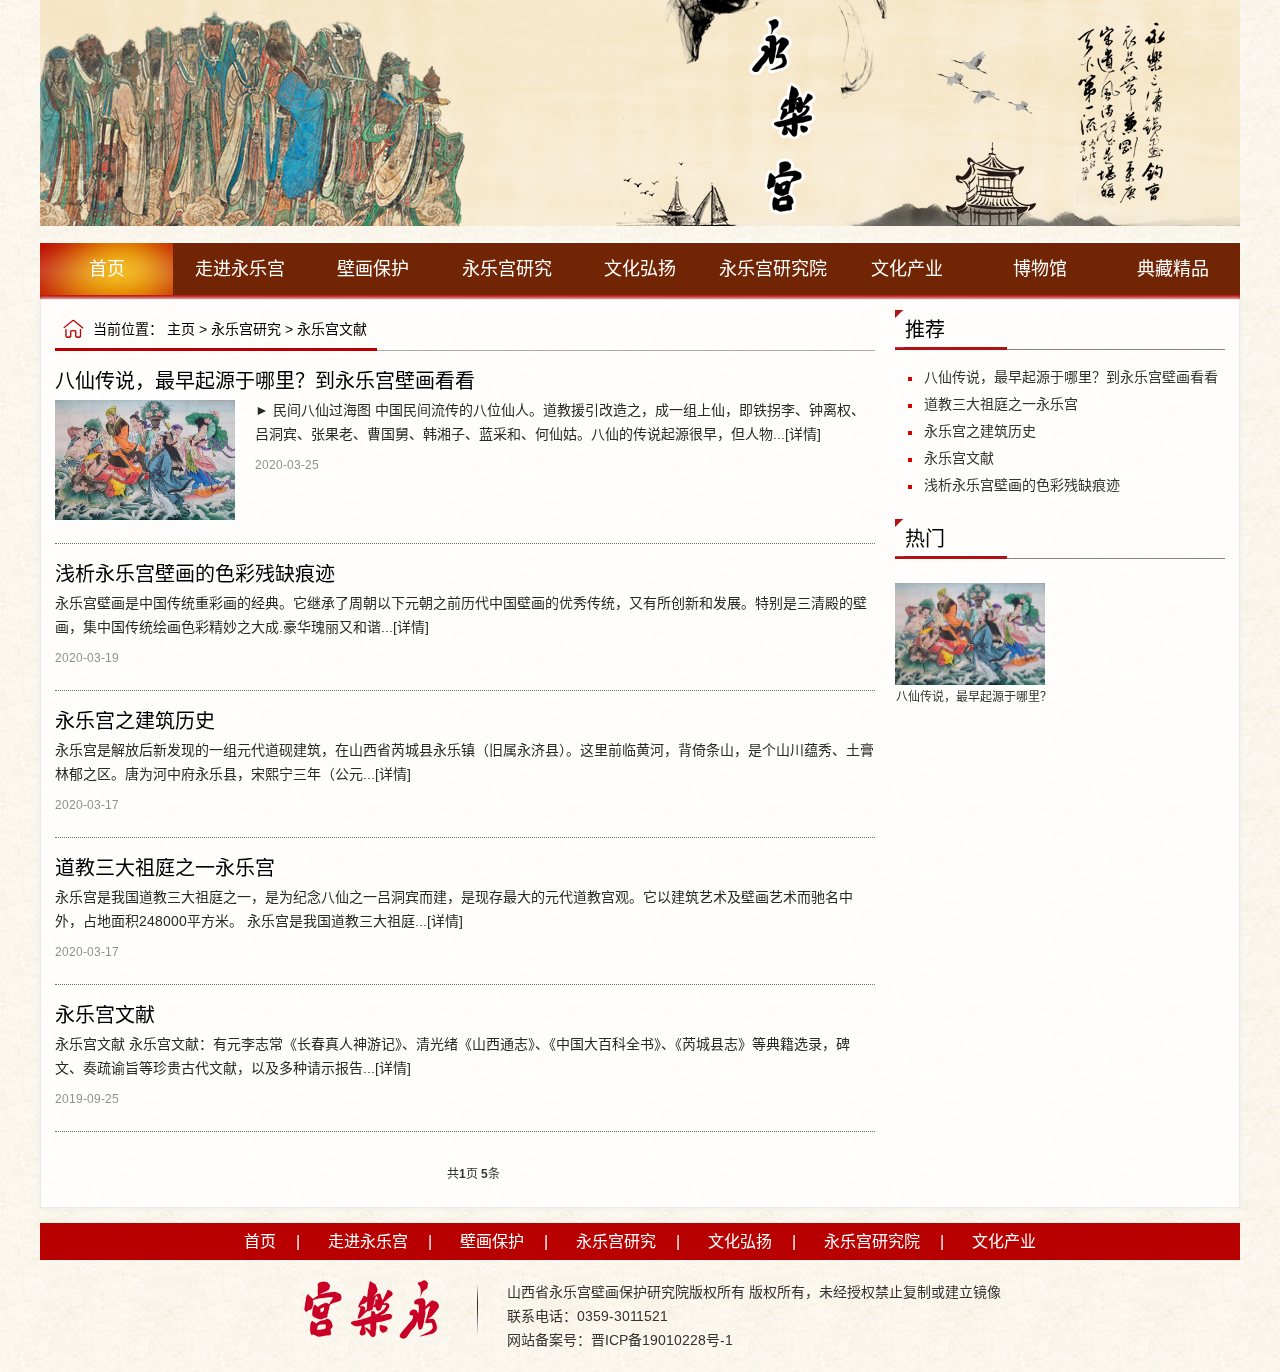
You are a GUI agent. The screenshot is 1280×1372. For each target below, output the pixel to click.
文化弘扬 (640, 269)
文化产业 (907, 269)
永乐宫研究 (507, 269)
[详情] (803, 434)
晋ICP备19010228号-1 (662, 1340)
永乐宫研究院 (773, 269)
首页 (107, 269)
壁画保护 (373, 269)
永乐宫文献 (332, 329)
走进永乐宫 (240, 269)
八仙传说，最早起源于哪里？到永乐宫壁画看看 (265, 381)
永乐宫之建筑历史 (135, 721)
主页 (181, 329)
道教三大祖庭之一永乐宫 (165, 868)
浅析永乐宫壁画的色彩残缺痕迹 (195, 574)
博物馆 (1040, 269)
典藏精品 (1173, 269)
